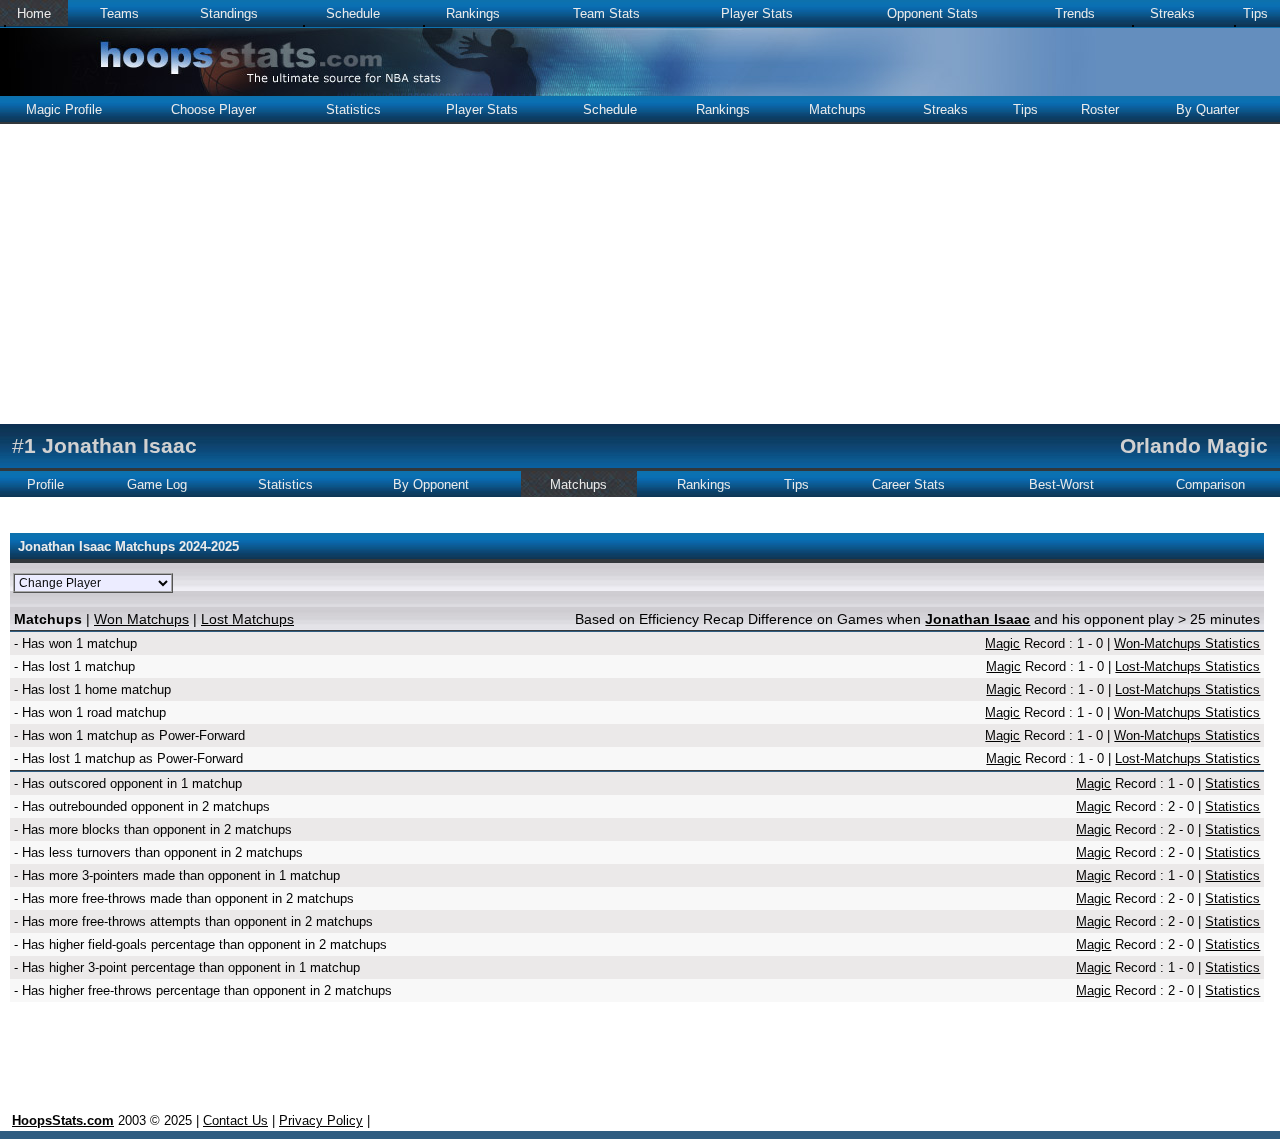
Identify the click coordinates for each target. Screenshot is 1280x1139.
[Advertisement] (640, 274)
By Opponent (431, 484)
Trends (1075, 13)
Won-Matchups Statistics (1187, 643)
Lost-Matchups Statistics (1187, 666)
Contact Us (235, 1120)
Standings (229, 13)
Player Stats (757, 13)
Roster (1100, 109)
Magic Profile (64, 109)
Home (34, 13)
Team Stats (606, 13)
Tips (1255, 13)
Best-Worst (1061, 484)
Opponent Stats (932, 13)
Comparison (1210, 484)
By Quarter (1207, 109)
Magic (1002, 643)
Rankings (473, 13)
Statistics (353, 109)
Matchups (837, 109)
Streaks (1172, 13)
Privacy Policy (321, 1120)
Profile (45, 484)
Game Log (157, 484)
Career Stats (908, 484)
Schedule (353, 13)
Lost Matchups (247, 619)
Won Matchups (141, 619)
